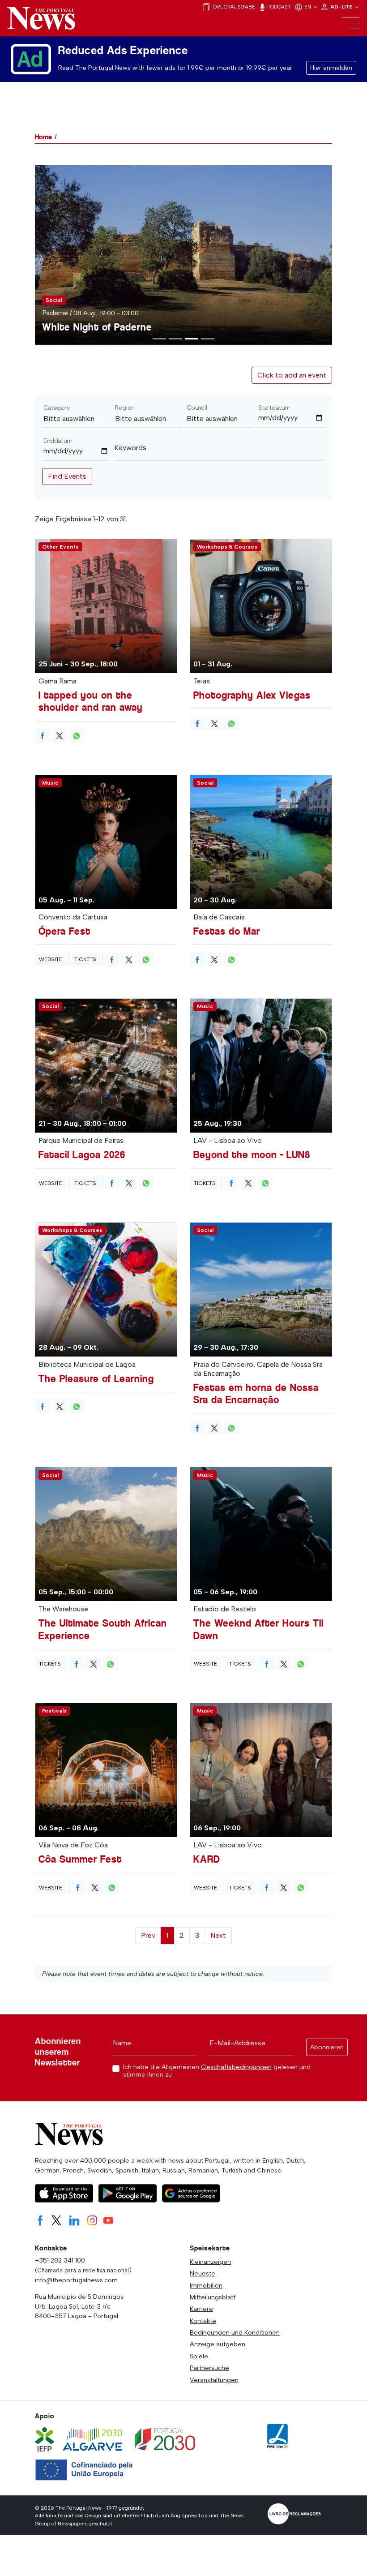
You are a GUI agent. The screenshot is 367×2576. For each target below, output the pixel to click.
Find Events (67, 476)
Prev (148, 1935)
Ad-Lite (342, 7)
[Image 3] (208, 339)
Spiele (199, 2356)
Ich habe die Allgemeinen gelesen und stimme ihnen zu (217, 2071)
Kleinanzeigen (210, 2262)
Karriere (201, 2309)
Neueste (203, 2273)
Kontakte (203, 2321)
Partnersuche (209, 2368)
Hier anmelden (331, 68)
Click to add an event (292, 375)
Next (218, 1935)
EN (308, 7)
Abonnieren (327, 2047)
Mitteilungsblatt (213, 2297)
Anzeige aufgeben (218, 2344)
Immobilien (206, 2285)
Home (43, 137)
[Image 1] (175, 339)
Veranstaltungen (214, 2380)
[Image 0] (159, 339)
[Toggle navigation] (351, 23)
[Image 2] (192, 339)
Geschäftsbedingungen (236, 2067)
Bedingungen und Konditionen (235, 2332)
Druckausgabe (233, 7)
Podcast (278, 7)
